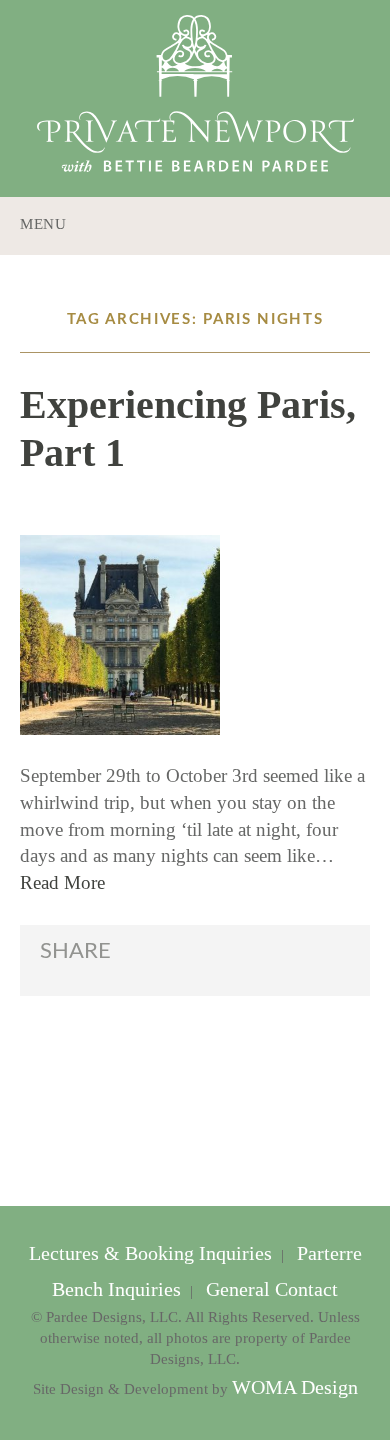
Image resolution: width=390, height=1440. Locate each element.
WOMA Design (295, 1387)
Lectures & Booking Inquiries (153, 1253)
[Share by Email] (245, 960)
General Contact (269, 1289)
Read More (62, 882)
